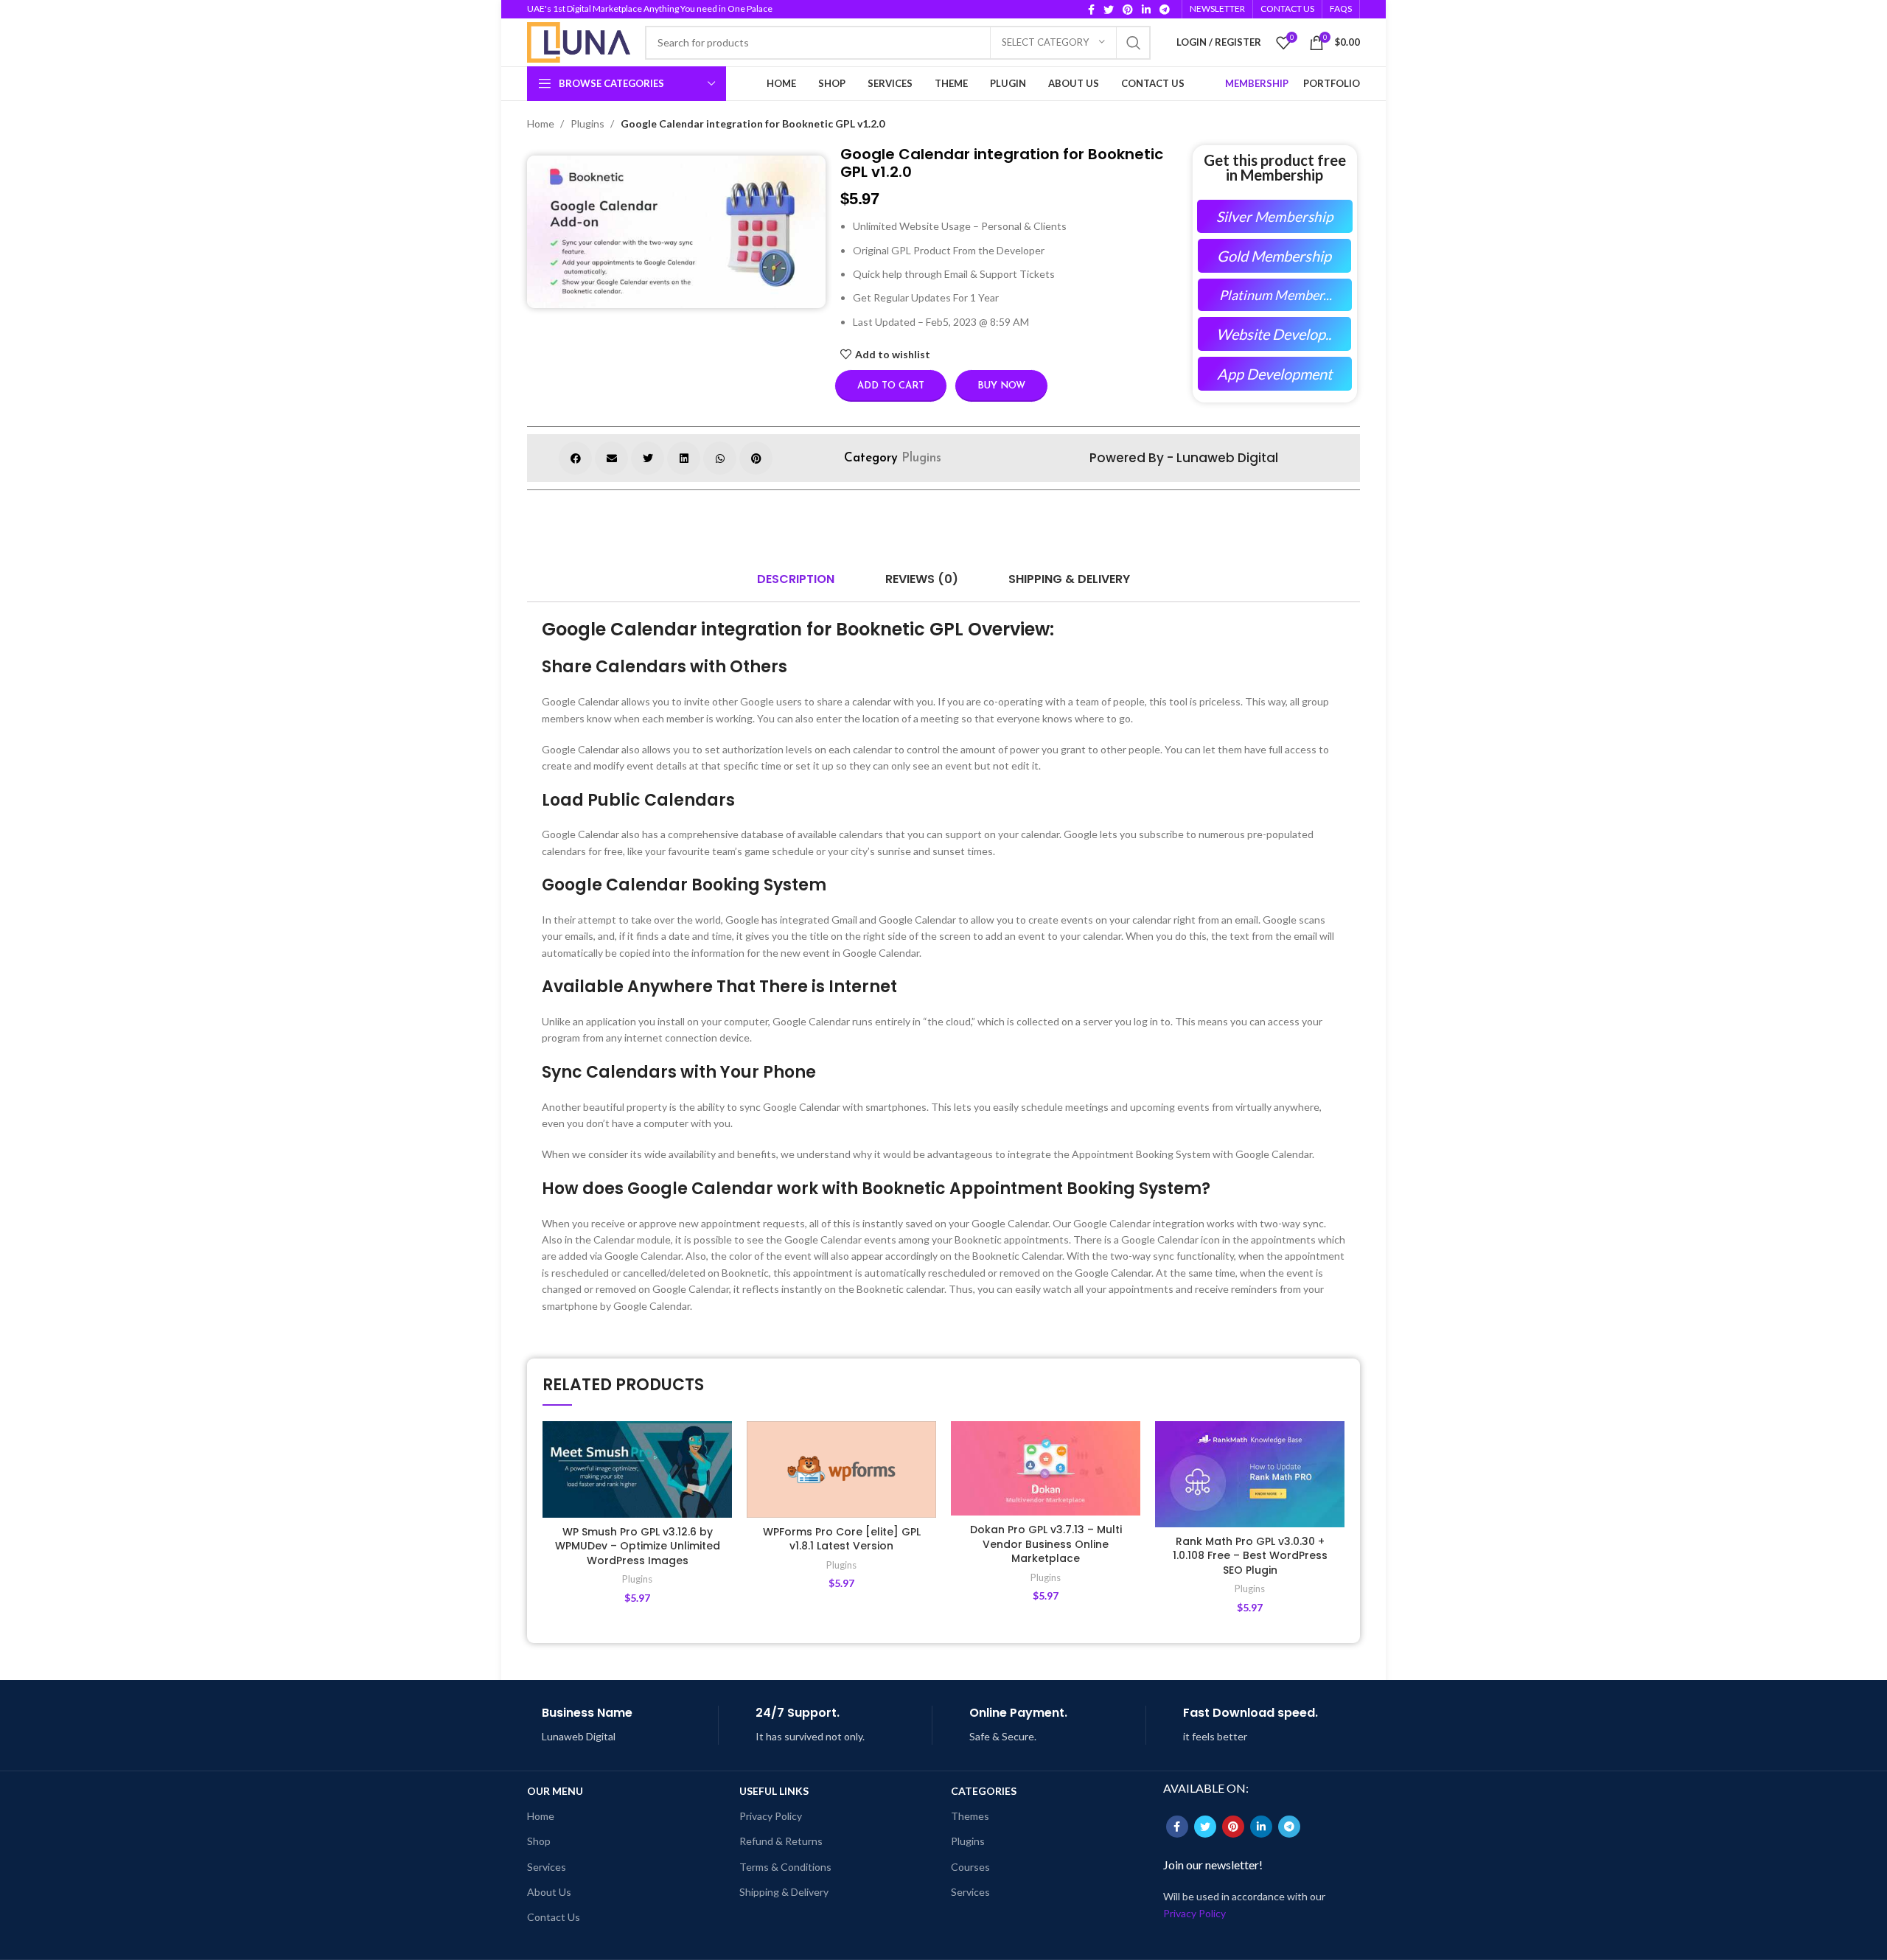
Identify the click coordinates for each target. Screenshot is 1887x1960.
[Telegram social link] (1165, 10)
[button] (575, 458)
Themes (970, 1816)
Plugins (589, 123)
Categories (984, 1791)
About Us (549, 1892)
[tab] (796, 579)
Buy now (1001, 386)
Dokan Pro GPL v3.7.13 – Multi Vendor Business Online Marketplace (1046, 1544)
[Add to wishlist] (721, 1445)
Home (542, 123)
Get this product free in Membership (1275, 167)
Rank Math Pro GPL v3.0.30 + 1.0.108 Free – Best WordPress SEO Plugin (1250, 1556)
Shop (539, 1841)
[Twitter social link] (1109, 10)
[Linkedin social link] (1146, 10)
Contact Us (554, 1917)
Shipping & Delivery (784, 1892)
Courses (970, 1867)
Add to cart (891, 386)
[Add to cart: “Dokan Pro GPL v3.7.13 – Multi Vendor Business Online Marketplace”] (1129, 1478)
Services (547, 1867)
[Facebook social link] (1091, 10)
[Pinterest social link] (1128, 10)
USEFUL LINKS (774, 1791)
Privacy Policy (771, 1816)
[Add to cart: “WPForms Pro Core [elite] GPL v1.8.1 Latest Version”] (925, 1478)
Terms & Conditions (785, 1867)
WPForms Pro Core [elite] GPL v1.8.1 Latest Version (842, 1539)
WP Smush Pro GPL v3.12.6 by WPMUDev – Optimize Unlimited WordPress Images (638, 1546)
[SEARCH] (1134, 43)
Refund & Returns (781, 1841)
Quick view (721, 1511)
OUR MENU (555, 1791)
